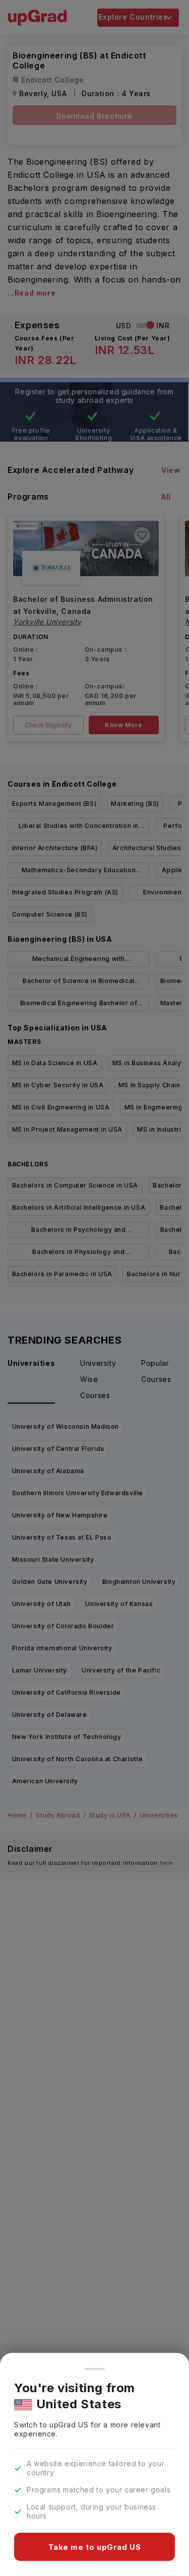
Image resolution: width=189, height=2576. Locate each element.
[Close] (95, 2369)
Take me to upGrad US (95, 2547)
